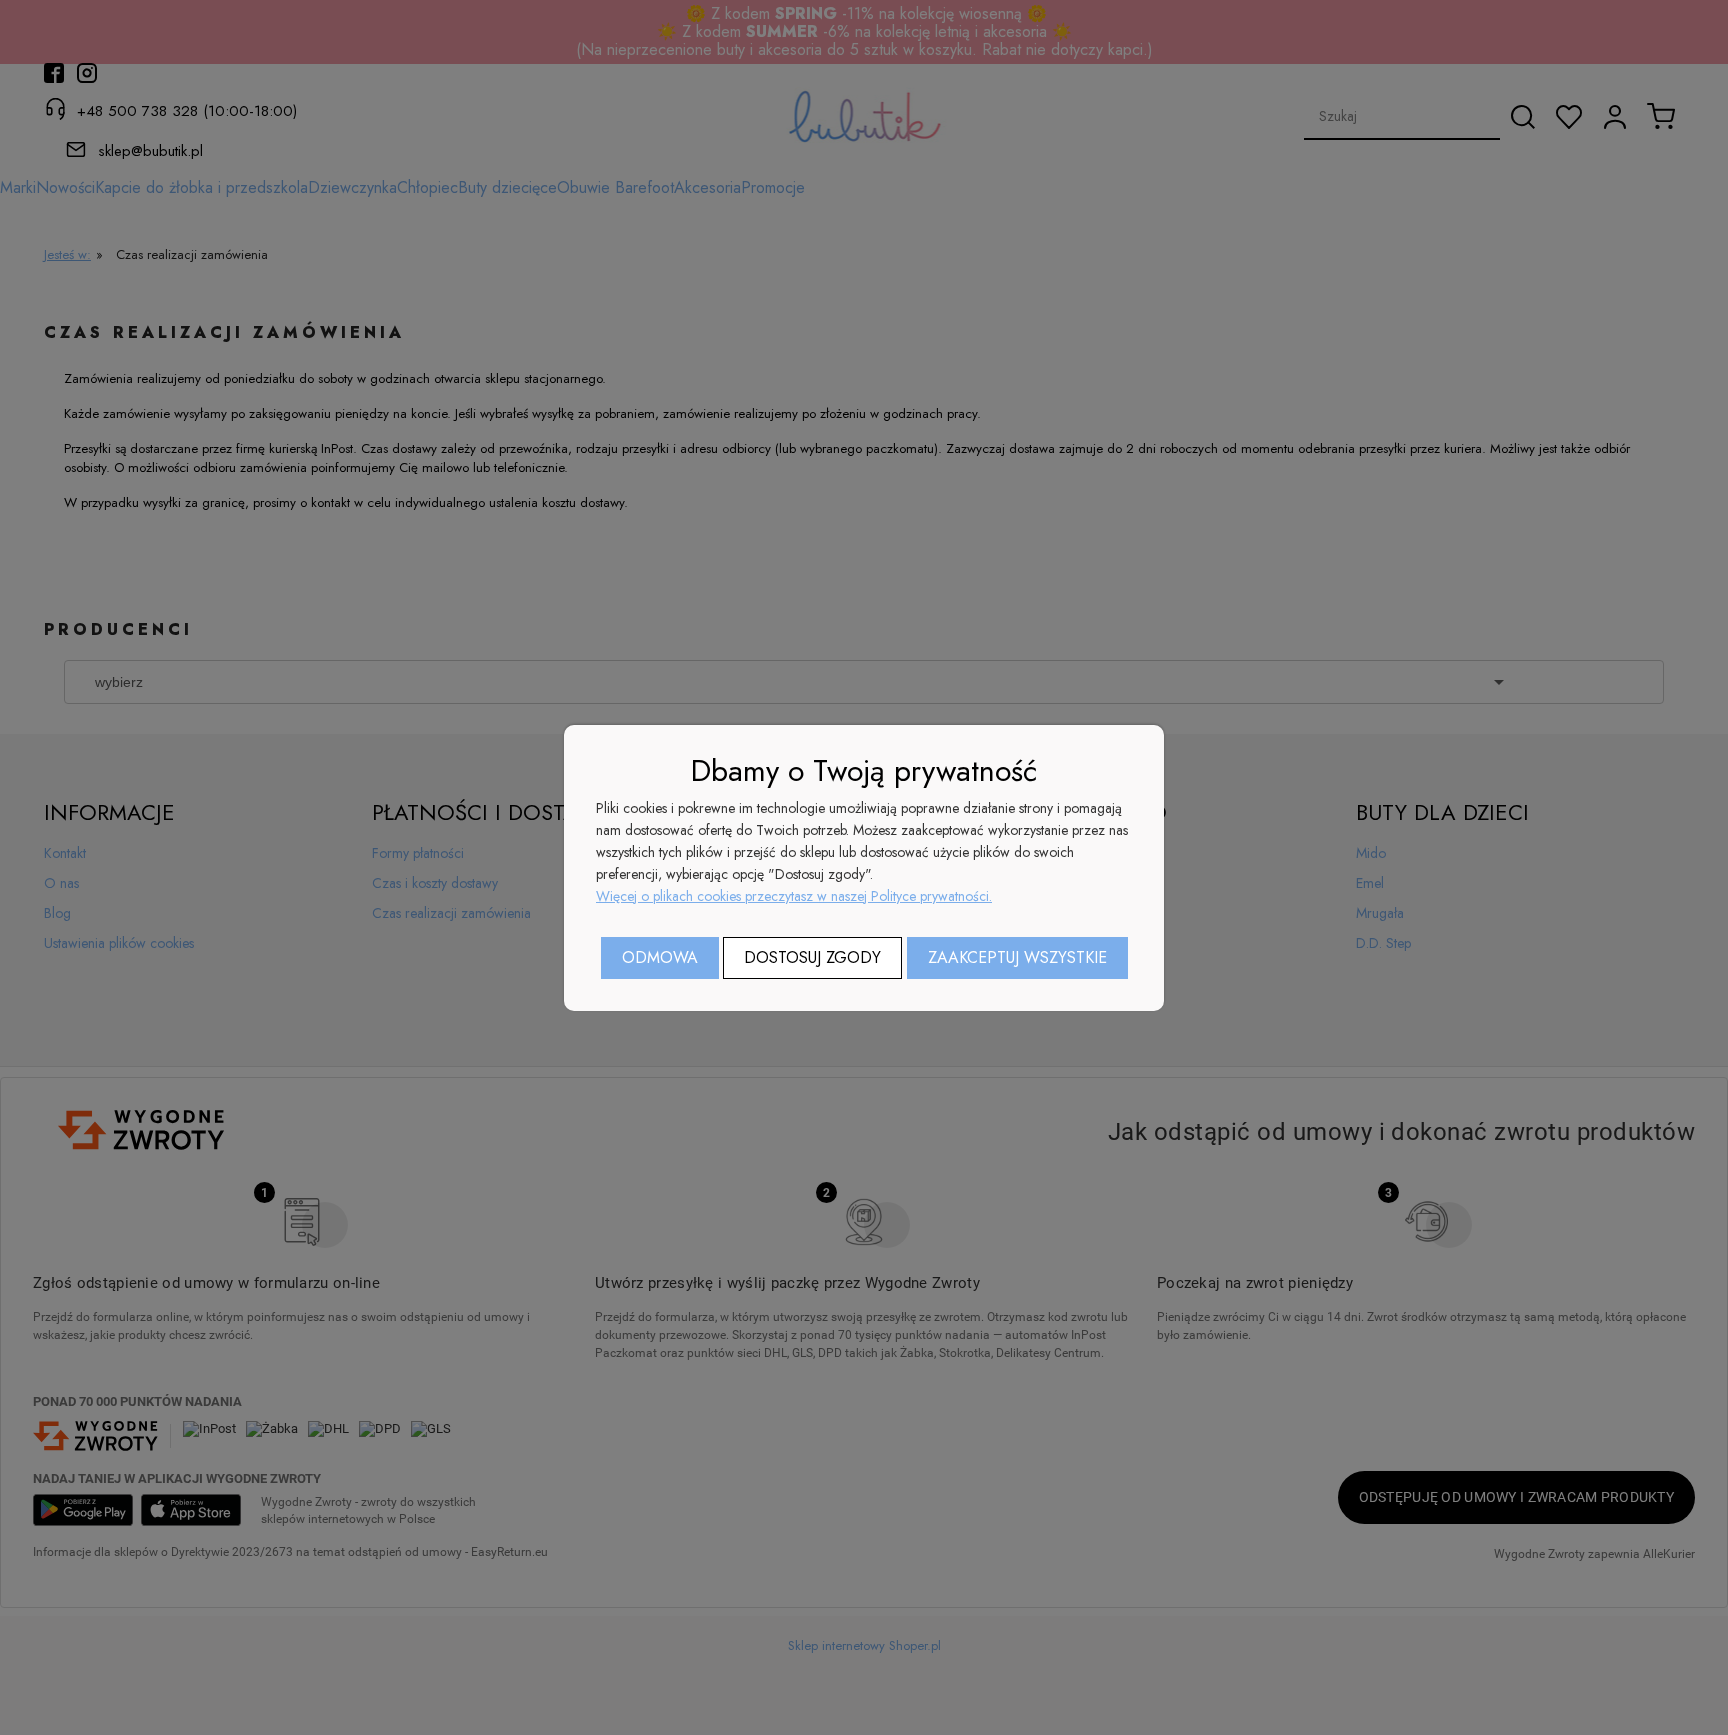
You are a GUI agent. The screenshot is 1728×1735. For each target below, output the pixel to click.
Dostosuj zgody (812, 957)
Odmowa (660, 957)
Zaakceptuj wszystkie (1017, 957)
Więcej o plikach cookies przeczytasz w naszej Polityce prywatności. (794, 896)
